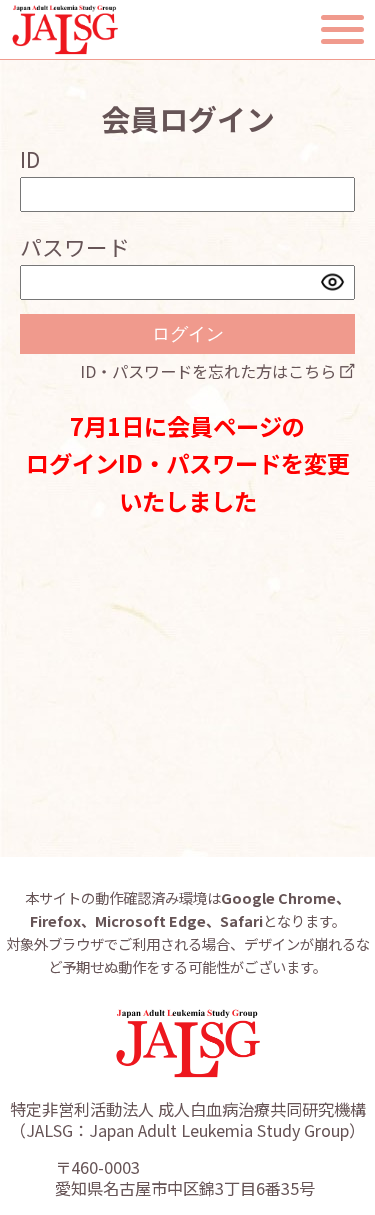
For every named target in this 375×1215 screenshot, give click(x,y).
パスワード (75, 246)
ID (30, 158)
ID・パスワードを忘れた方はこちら (208, 371)
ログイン (188, 334)
